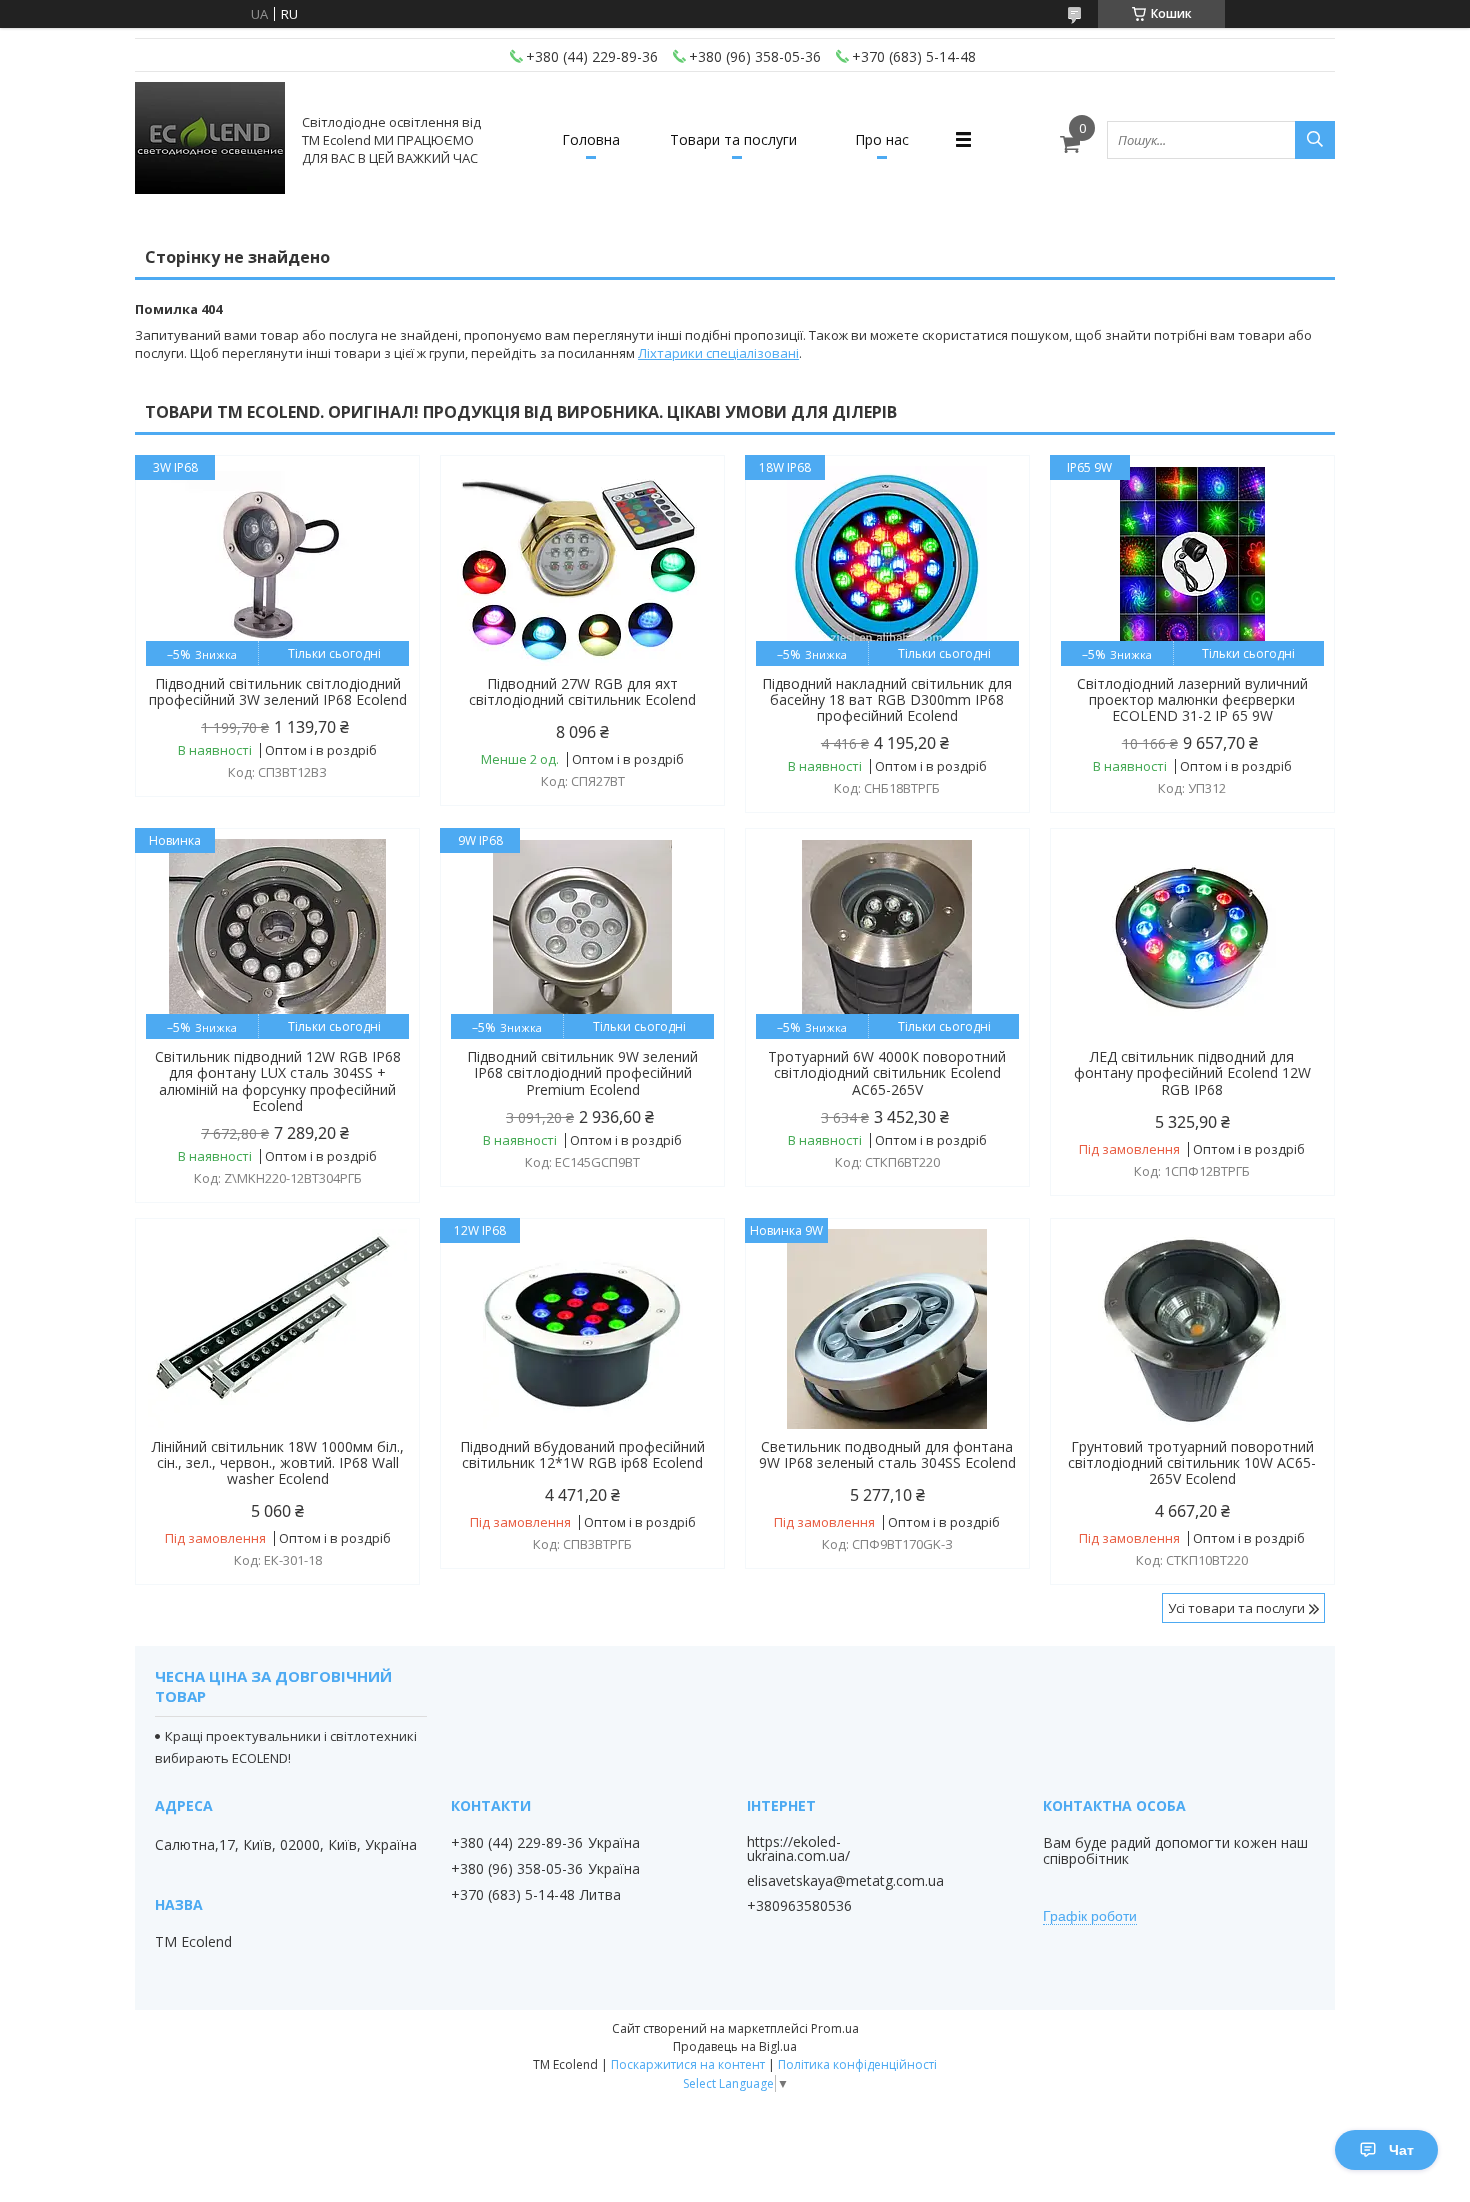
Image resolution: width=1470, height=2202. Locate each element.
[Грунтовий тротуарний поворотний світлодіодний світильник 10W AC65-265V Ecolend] (1192, 1329)
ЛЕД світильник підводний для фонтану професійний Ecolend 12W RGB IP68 (1192, 1073)
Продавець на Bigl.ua (735, 2046)
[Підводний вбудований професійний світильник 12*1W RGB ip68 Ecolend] (582, 1329)
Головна (591, 139)
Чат (1401, 2150)
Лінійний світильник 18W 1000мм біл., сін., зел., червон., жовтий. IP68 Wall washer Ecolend (278, 1463)
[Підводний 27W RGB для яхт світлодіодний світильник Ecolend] (582, 566)
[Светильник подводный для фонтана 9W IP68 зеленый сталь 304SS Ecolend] (887, 1329)
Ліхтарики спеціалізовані (718, 353)
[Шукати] (1315, 140)
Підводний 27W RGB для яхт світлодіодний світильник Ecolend (582, 692)
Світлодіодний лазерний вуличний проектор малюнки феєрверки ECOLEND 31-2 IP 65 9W (1192, 700)
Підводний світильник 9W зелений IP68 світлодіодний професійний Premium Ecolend (582, 1073)
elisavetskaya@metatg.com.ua (845, 1881)
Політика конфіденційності (857, 2064)
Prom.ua (835, 2028)
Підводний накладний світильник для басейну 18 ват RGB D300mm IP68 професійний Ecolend (887, 700)
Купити (382, 506)
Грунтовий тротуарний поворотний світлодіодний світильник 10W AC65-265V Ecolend (1192, 1463)
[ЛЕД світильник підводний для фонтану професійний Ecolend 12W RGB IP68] (1192, 939)
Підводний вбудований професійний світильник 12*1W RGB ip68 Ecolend (582, 1455)
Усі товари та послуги (1236, 1608)
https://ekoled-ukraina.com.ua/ (798, 1849)
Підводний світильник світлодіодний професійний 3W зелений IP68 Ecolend (278, 692)
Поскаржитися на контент (688, 2064)
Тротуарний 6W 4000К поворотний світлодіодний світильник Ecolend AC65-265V (887, 1073)
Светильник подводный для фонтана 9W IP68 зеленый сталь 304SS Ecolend (887, 1455)
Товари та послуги (733, 139)
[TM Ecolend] (210, 139)
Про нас (882, 139)
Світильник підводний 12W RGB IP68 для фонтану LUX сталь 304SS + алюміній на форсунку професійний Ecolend (278, 1081)
